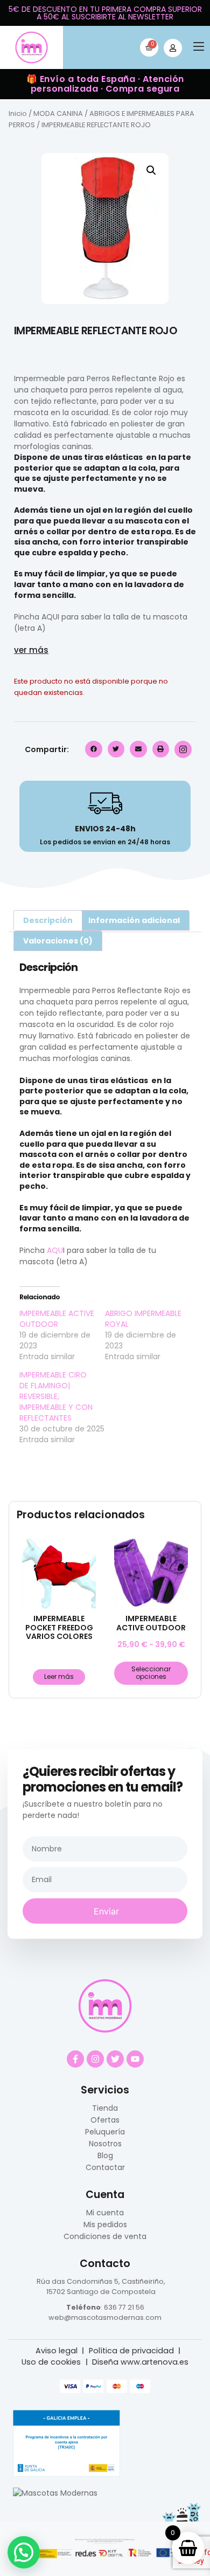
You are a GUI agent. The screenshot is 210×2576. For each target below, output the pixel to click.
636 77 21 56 (124, 2307)
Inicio (18, 113)
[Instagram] (95, 2059)
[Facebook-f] (75, 2059)
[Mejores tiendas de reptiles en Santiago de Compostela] (55, 2493)
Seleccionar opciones (151, 1673)
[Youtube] (135, 2059)
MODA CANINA (58, 113)
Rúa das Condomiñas (75, 2281)
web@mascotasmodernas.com (105, 2317)
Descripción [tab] (48, 920)
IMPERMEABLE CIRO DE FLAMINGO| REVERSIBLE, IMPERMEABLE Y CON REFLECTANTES (56, 1396)
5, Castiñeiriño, (139, 2281)
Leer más (59, 1676)
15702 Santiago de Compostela (101, 2292)
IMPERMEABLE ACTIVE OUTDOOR (57, 1319)
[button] (199, 48)
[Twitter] (115, 2059)
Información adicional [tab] (134, 920)
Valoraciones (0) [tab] (58, 941)
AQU (50, 617)
